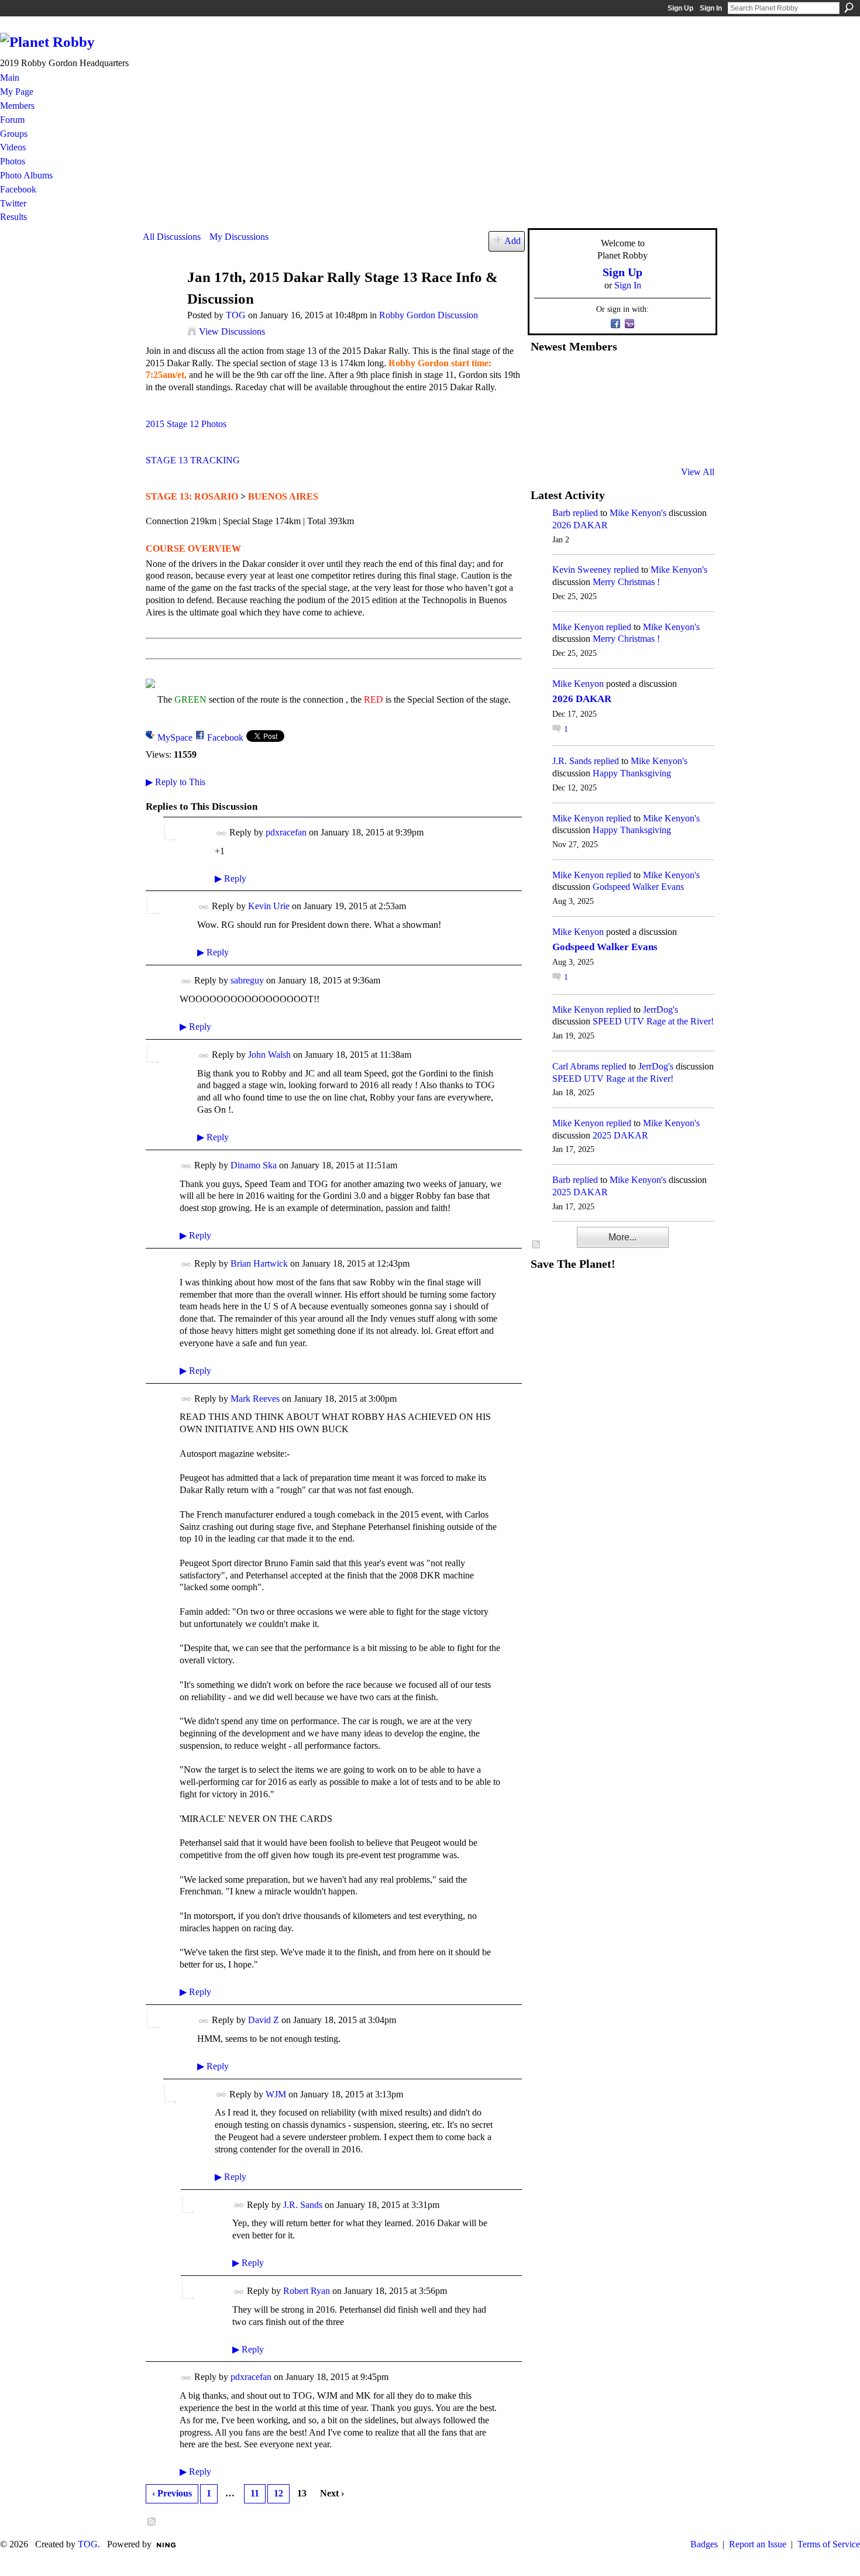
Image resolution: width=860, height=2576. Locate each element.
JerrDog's (661, 1010)
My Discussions (239, 237)
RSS (152, 2522)
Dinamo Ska (254, 1165)
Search (849, 8)
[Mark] (631, 441)
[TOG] (161, 300)
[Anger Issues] (602, 441)
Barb (561, 513)
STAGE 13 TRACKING (193, 460)
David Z (264, 2020)
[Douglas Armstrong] (545, 377)
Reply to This (176, 782)
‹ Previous (172, 2493)
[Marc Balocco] (659, 377)
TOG (236, 315)
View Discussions (232, 331)
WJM (276, 2094)
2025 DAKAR (620, 1135)
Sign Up (680, 8)
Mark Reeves (255, 1399)
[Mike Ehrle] (631, 377)
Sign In (711, 8)
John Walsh (269, 1055)
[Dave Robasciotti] (545, 409)
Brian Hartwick (259, 1263)
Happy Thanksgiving (632, 773)
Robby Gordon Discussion (429, 315)
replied (585, 513)
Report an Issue (758, 2544)
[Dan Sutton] (688, 377)
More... (622, 1237)
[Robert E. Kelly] (659, 441)
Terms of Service (829, 2544)
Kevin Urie (269, 906)
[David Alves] (573, 409)
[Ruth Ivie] (602, 409)
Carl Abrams (576, 1066)
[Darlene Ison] (602, 377)
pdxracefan (286, 832)
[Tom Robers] (631, 409)
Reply (231, 878)
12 (278, 2493)
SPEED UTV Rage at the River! (653, 1021)
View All (698, 472)
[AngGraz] (659, 409)
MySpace (175, 737)
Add (512, 241)
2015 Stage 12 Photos (186, 424)
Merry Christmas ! (626, 582)
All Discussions (172, 237)
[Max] (688, 409)
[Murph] (573, 441)
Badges (704, 2544)
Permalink (221, 833)
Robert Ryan (307, 2291)
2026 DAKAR (580, 525)
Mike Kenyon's (638, 513)
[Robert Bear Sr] (688, 441)
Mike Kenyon (578, 627)
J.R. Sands (303, 2205)
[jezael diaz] (573, 377)
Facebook (225, 737)
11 (255, 2493)
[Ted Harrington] (545, 441)
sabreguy (247, 980)
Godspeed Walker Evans (638, 887)
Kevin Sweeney (582, 570)
